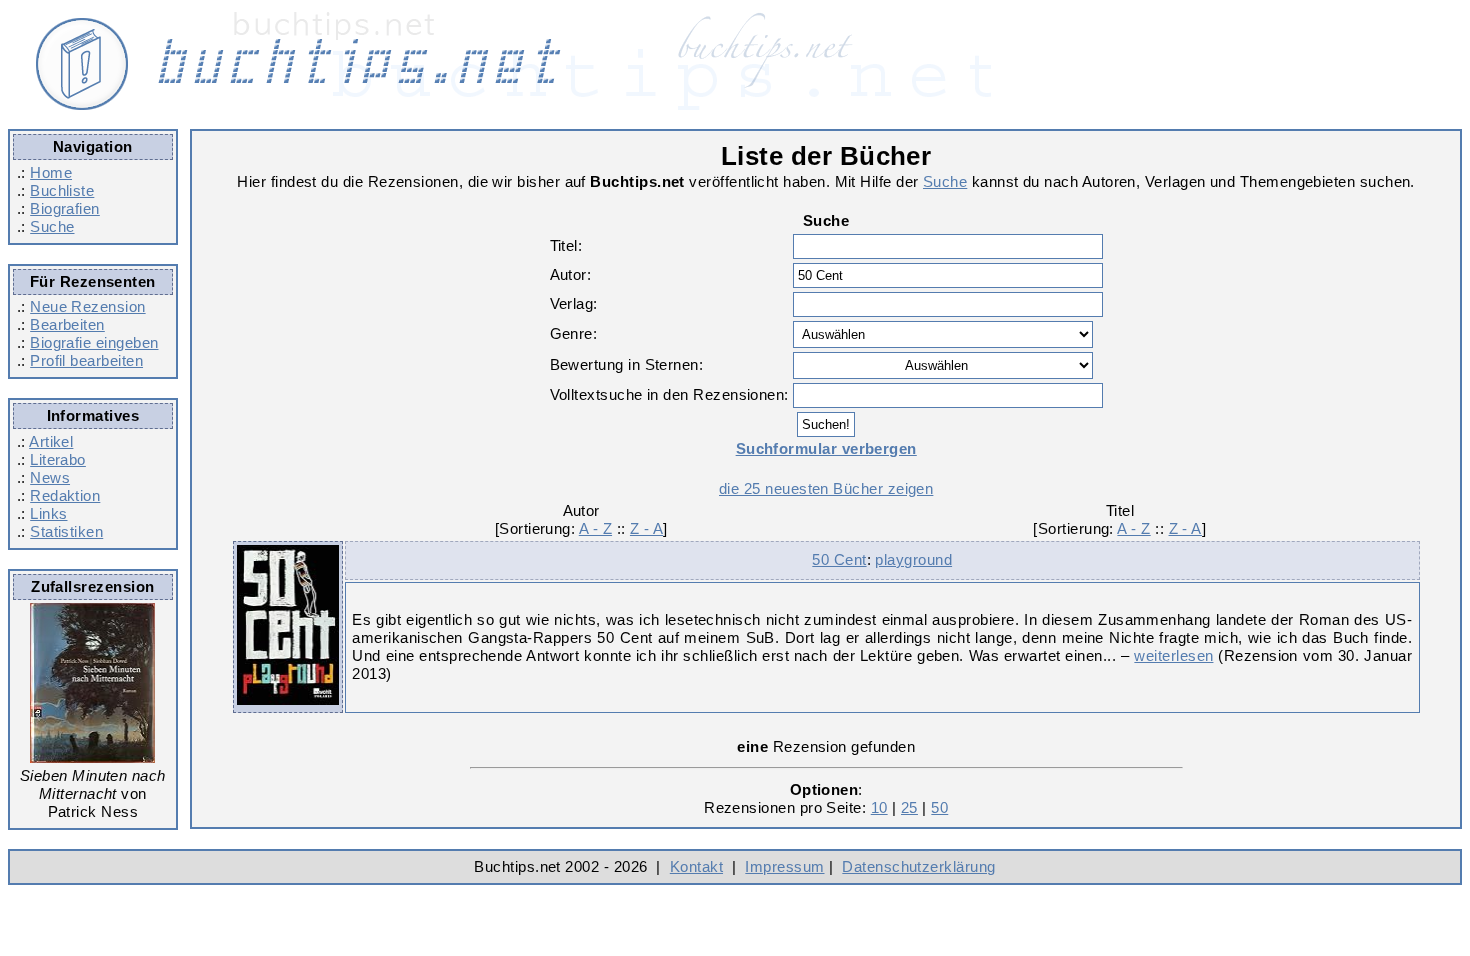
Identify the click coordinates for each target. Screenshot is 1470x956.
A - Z (595, 528)
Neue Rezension (87, 306)
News (50, 477)
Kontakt (696, 866)
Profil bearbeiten (86, 360)
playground (913, 559)
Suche (52, 226)
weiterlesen (1173, 655)
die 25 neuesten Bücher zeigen (826, 488)
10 (879, 807)
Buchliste (62, 190)
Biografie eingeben (94, 342)
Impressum (784, 866)
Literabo (58, 459)
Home (51, 172)
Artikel (51, 441)
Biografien (65, 208)
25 (909, 807)
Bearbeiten (67, 324)
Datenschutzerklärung (918, 866)
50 (939, 807)
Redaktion (65, 495)
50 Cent (839, 559)
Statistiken (66, 531)
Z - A (646, 528)
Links (48, 513)
